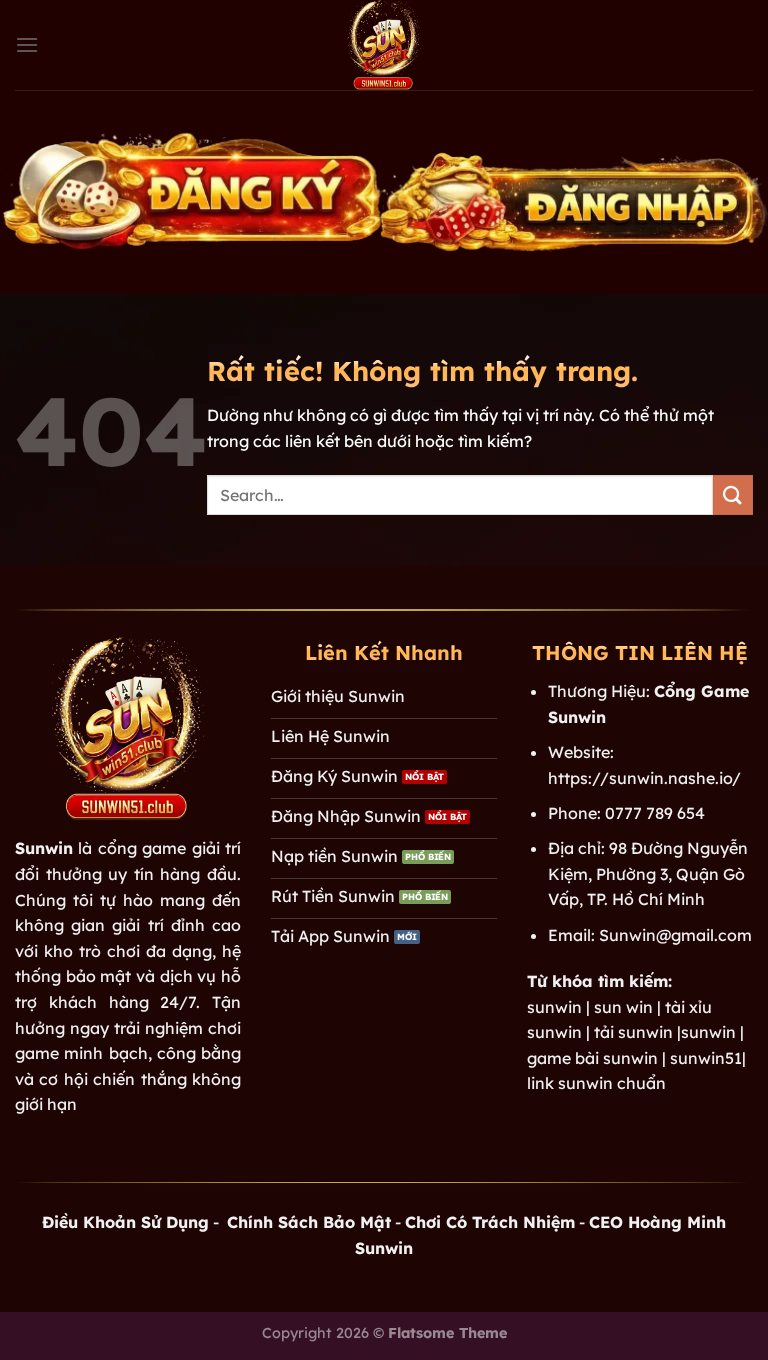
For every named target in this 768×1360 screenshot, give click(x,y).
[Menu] (27, 44)
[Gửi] (733, 494)
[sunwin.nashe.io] (384, 45)
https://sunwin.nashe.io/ (644, 778)
